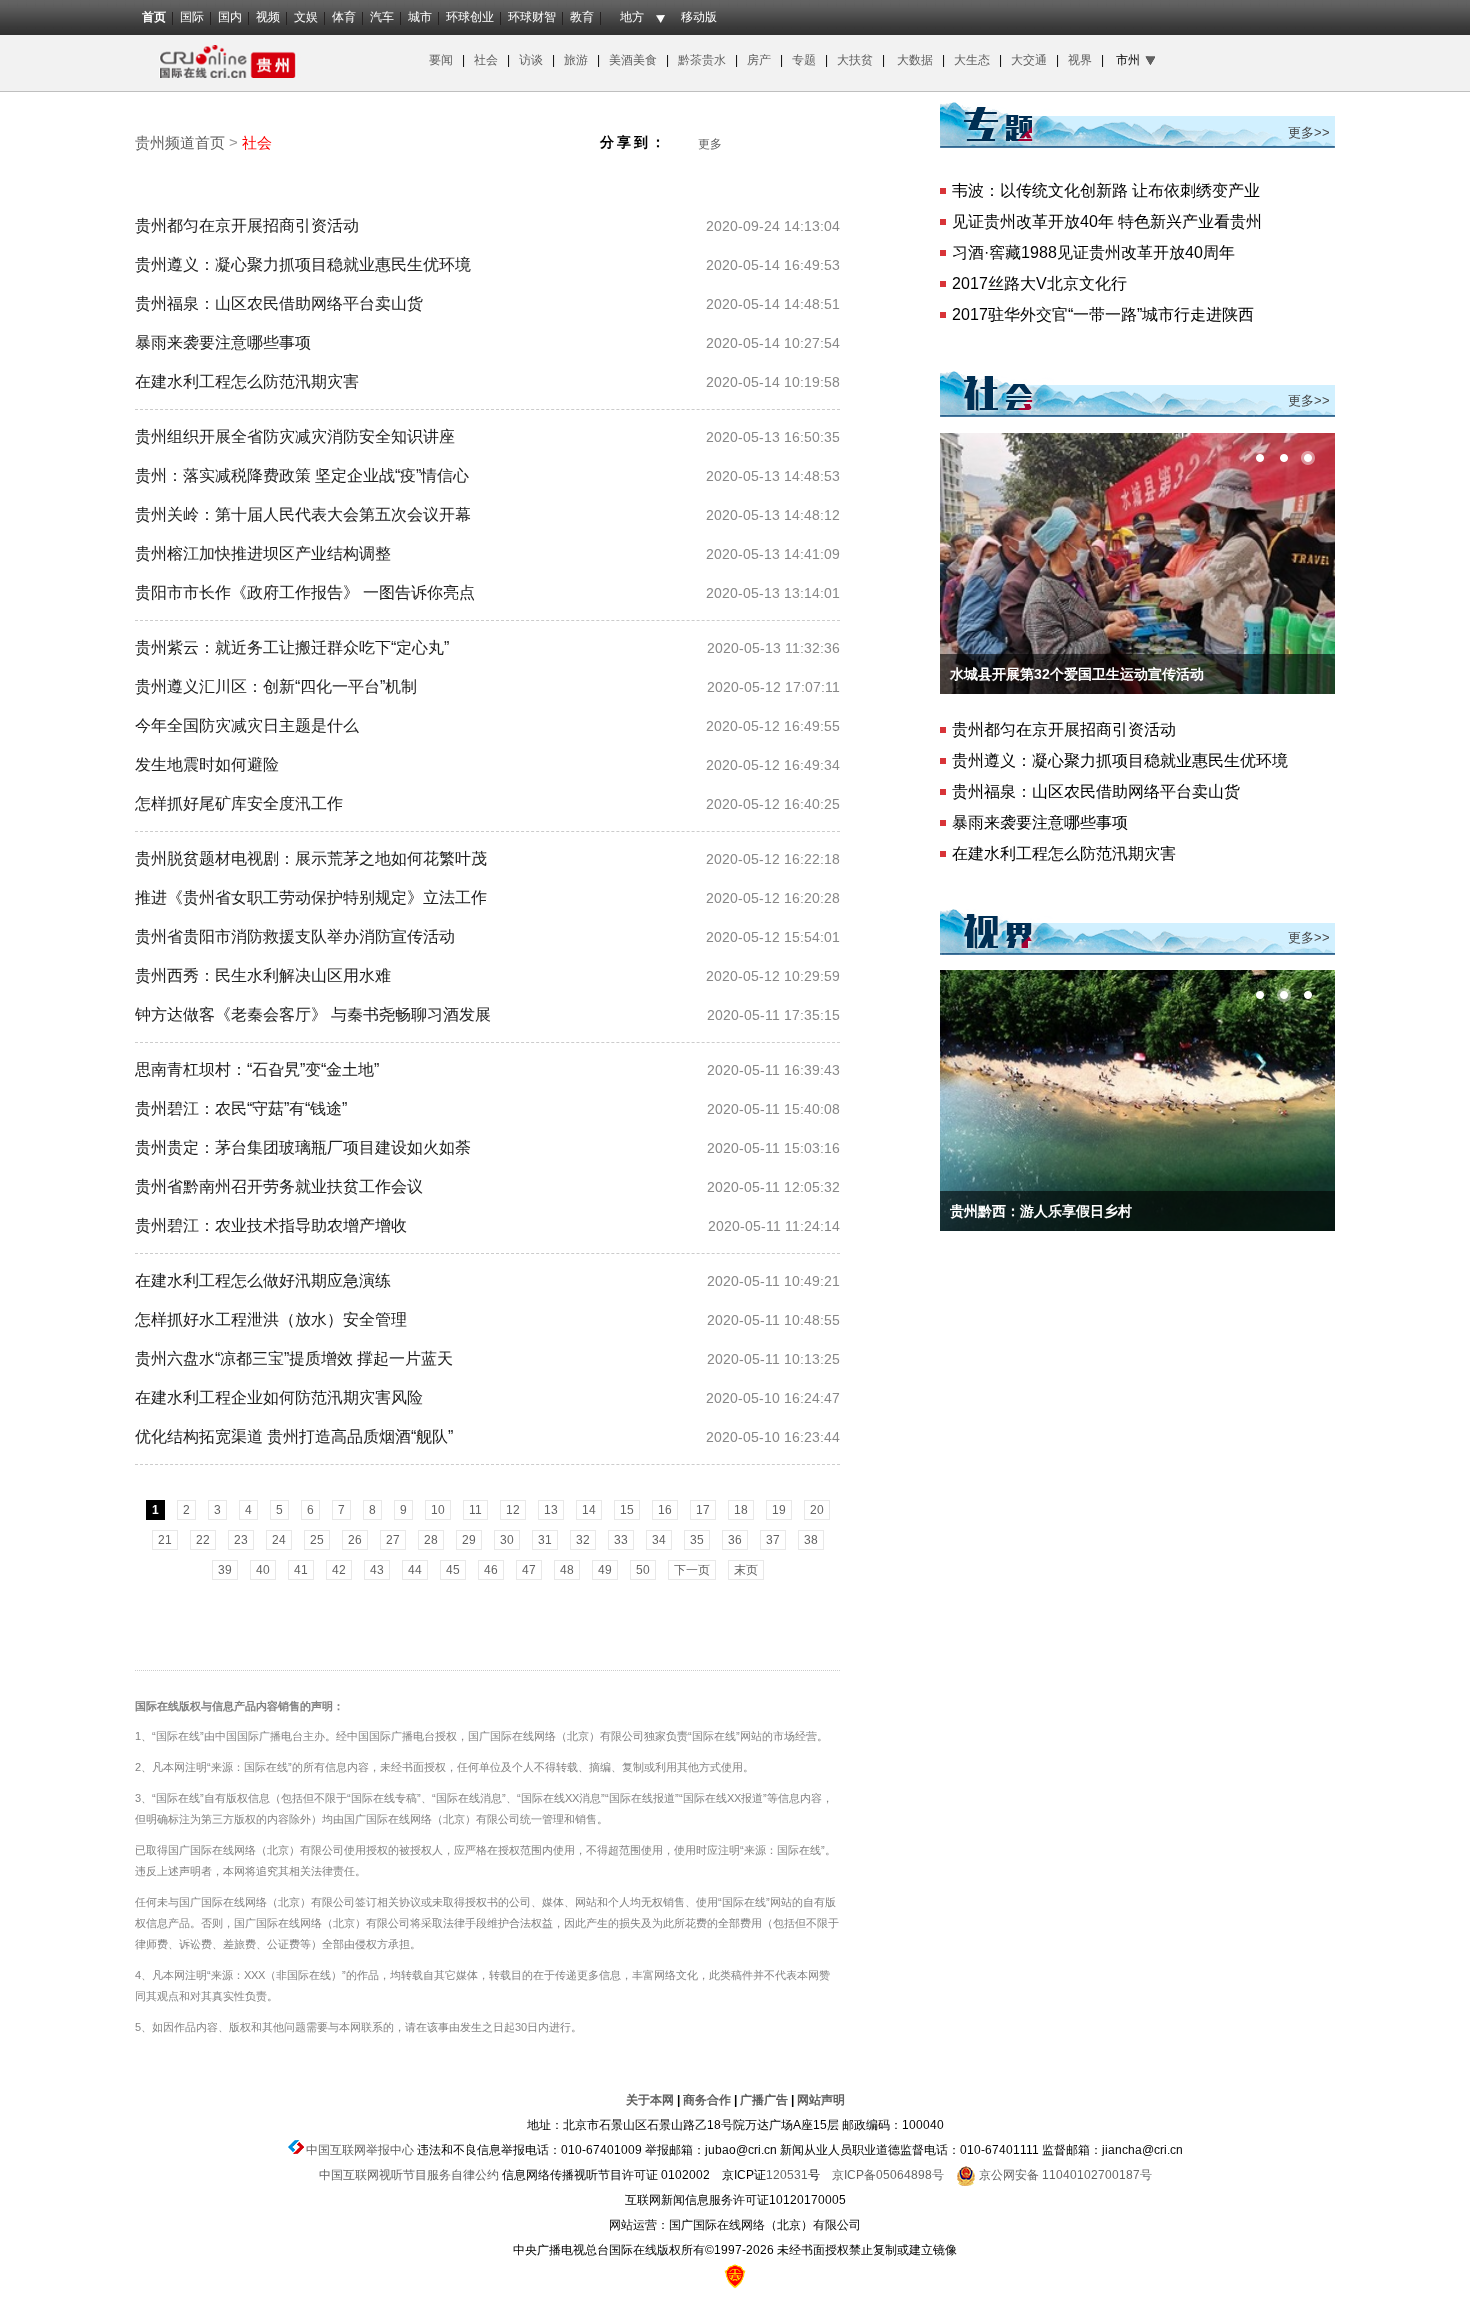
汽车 (382, 17)
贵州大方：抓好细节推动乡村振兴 (1055, 1211)
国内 (230, 17)
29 (469, 1540)
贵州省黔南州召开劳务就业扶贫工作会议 (279, 1186)
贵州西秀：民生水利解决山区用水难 (263, 975)
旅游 (576, 60)
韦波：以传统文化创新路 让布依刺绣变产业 (1106, 190)
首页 (154, 17)
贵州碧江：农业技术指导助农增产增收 (271, 1225)
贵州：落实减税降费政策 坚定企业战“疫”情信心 (302, 475)
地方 (632, 17)
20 (817, 1510)
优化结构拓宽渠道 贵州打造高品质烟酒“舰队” (294, 1436)
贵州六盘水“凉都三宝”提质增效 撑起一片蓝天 (294, 1358)
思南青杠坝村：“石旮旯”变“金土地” (257, 1069)
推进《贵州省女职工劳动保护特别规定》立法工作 (311, 897)
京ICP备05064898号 (888, 2175)
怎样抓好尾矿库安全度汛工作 (239, 803)
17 (703, 1510)
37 (773, 1540)
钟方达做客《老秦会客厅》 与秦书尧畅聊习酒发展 (313, 1014)
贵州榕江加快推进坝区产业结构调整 (263, 553)
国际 (192, 17)
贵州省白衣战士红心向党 (1027, 674)
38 (811, 1540)
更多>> (1309, 132)
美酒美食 (636, 60)
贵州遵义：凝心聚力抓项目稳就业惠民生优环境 (303, 264)
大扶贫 (855, 60)
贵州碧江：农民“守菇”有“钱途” (241, 1108)
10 (438, 1510)
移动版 (699, 17)
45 (453, 1570)
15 (627, 1510)
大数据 (915, 60)
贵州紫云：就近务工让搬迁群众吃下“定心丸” (292, 647)
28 (431, 1540)
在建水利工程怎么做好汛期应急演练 (263, 1280)
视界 (1080, 60)
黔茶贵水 (700, 60)
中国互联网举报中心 (360, 2150)
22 (203, 1540)
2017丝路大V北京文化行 (1039, 283)
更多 (710, 144)
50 (643, 1570)
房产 (760, 60)
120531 (787, 2175)
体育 (344, 17)
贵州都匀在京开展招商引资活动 (247, 225)
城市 (420, 17)
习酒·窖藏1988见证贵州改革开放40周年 (1093, 252)
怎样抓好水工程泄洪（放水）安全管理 (271, 1319)
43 (377, 1570)
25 (317, 1540)
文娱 (306, 17)
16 (665, 1510)
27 (393, 1540)
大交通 (1030, 60)
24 (279, 1540)
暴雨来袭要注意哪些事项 (223, 342)
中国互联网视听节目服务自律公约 (409, 2175)
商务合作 (707, 2100)
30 (507, 1540)
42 (339, 1570)
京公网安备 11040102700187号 (1064, 2175)
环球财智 (532, 17)
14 (589, 1510)
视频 (268, 17)
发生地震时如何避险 (207, 764)
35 (697, 1540)
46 (491, 1570)
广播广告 (764, 2100)
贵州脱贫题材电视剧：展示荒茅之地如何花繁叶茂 (311, 858)
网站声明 (821, 2100)
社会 (486, 60)
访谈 (532, 60)
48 (567, 1570)
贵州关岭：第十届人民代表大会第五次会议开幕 (303, 514)
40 (263, 1570)
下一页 (692, 1570)
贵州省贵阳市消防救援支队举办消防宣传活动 (295, 936)
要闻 (441, 60)
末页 (746, 1570)
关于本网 (650, 2100)
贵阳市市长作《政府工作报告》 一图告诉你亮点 (305, 592)
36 (735, 1540)
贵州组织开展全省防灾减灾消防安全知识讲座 (295, 436)
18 (741, 1510)
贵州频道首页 (180, 142)
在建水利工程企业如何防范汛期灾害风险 (279, 1397)
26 (355, 1540)
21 (165, 1540)
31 (545, 1540)
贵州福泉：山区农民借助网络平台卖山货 (279, 303)
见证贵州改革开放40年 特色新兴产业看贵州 (1107, 221)
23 (241, 1540)
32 (583, 1540)
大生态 (973, 60)
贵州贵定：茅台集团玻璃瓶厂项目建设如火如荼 (303, 1147)
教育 (582, 17)
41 (301, 1570)
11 (475, 1510)
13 (551, 1510)
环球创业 (470, 17)
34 (659, 1540)
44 (415, 1570)
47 (529, 1570)
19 (779, 1510)
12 (513, 1510)
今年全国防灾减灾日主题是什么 (247, 725)
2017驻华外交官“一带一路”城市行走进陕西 (1103, 314)
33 (621, 1540)
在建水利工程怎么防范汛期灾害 (247, 381)
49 (605, 1570)
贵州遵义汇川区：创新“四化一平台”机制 (276, 686)
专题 (804, 60)
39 (225, 1570)
